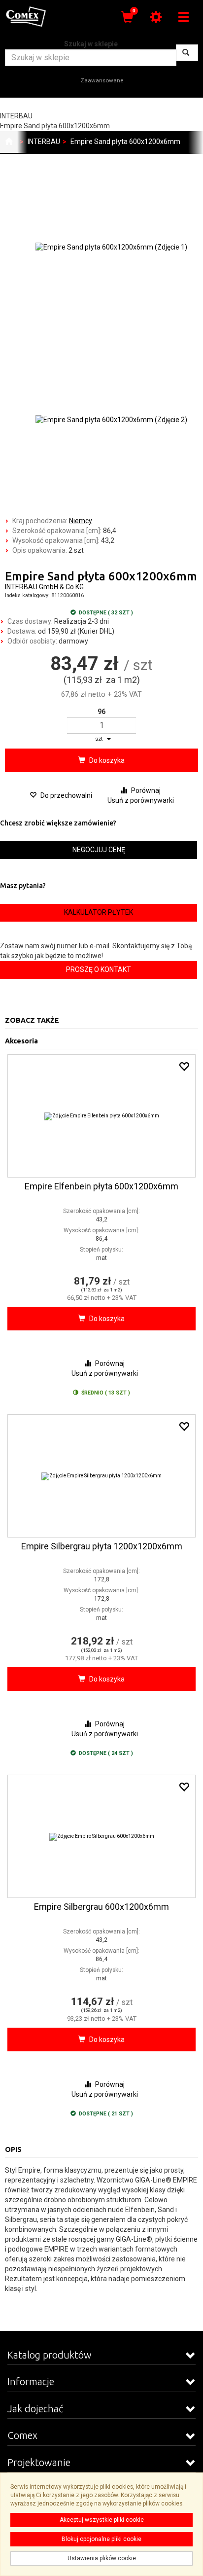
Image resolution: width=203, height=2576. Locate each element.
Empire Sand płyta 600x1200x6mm (125, 142)
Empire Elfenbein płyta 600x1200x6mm (101, 1186)
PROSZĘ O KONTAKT (99, 969)
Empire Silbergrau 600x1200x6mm (101, 1907)
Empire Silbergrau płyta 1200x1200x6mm (102, 1546)
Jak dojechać (35, 2409)
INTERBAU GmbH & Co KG (44, 587)
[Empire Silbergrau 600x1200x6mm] (101, 1836)
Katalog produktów (50, 2355)
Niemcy (81, 521)
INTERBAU (44, 142)
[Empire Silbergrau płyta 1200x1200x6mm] (101, 1476)
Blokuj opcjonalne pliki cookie (101, 2539)
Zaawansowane (102, 80)
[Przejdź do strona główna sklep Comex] (9, 142)
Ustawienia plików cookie (102, 2558)
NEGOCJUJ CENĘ (99, 850)
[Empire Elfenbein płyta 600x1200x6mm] (101, 1116)
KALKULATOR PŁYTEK (99, 912)
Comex (22, 2435)
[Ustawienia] (156, 17)
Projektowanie (39, 2462)
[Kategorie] (183, 17)
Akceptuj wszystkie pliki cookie (102, 2520)
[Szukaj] (187, 53)
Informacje (31, 2381)
